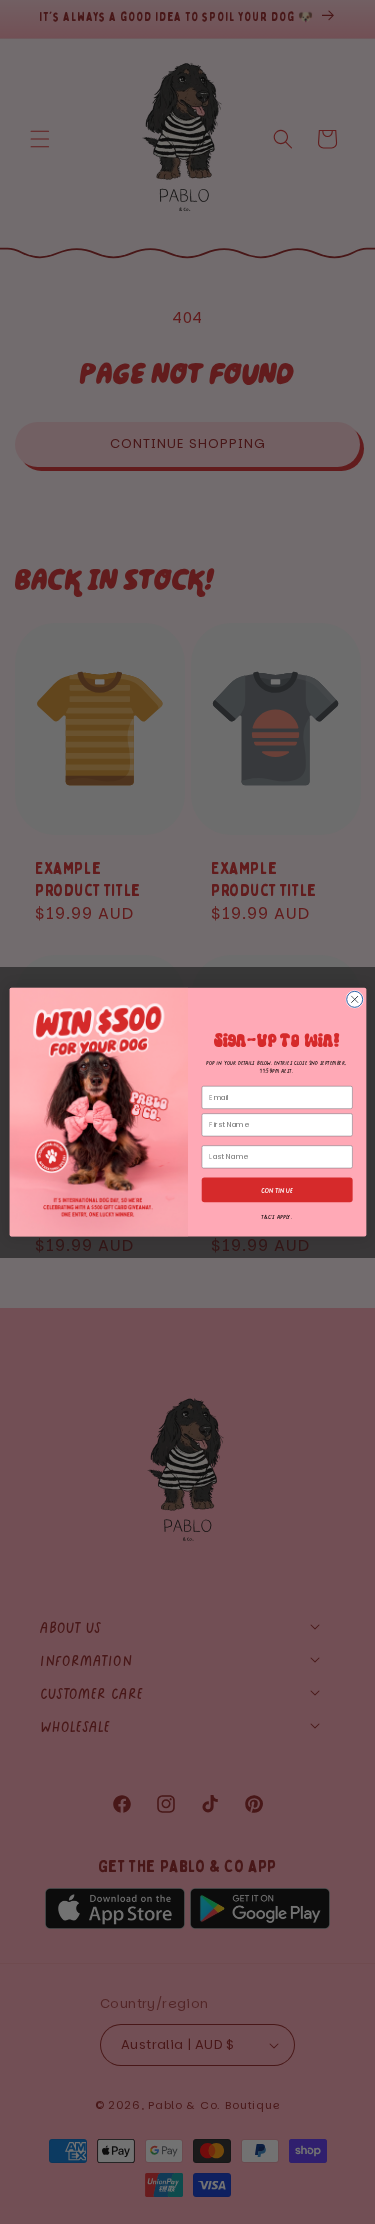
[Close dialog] (354, 999)
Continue (276, 1189)
